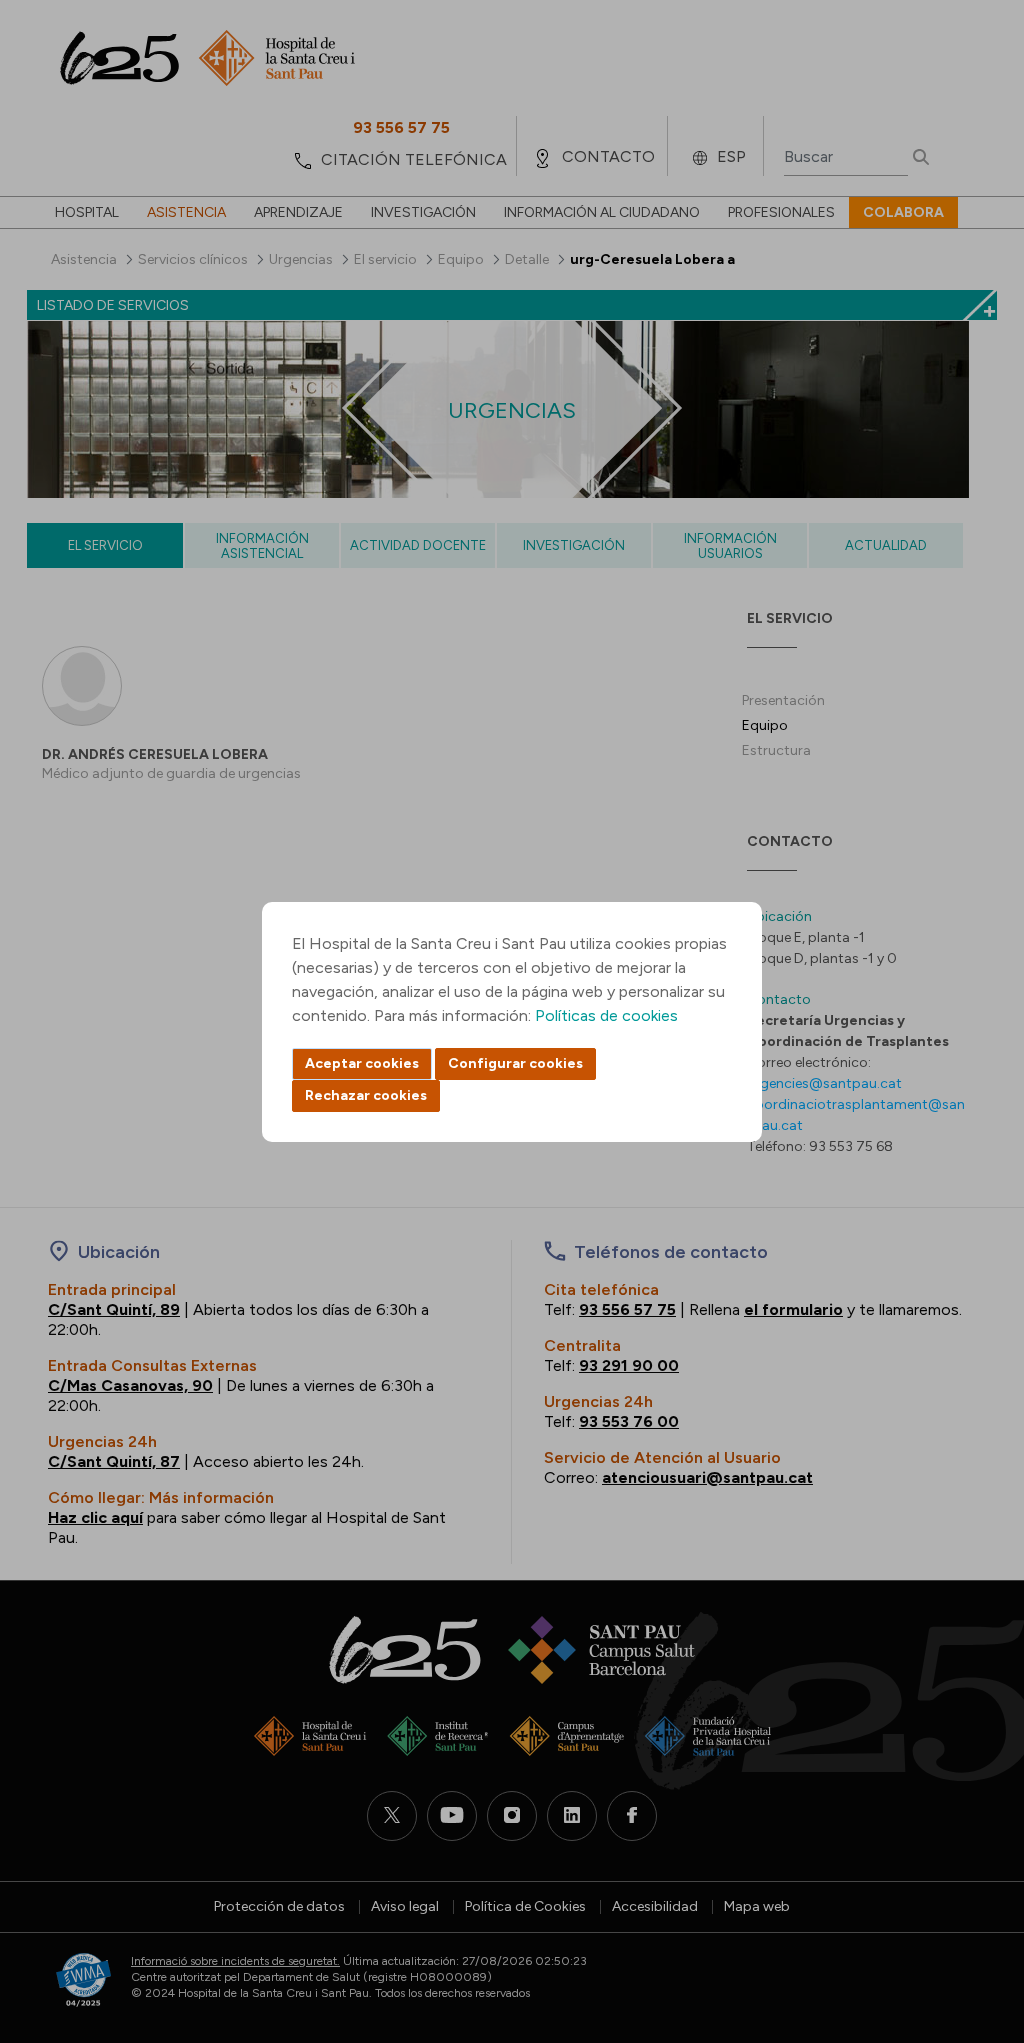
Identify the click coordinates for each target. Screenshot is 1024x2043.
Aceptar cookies (362, 1063)
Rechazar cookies (366, 1095)
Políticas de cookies (606, 1015)
